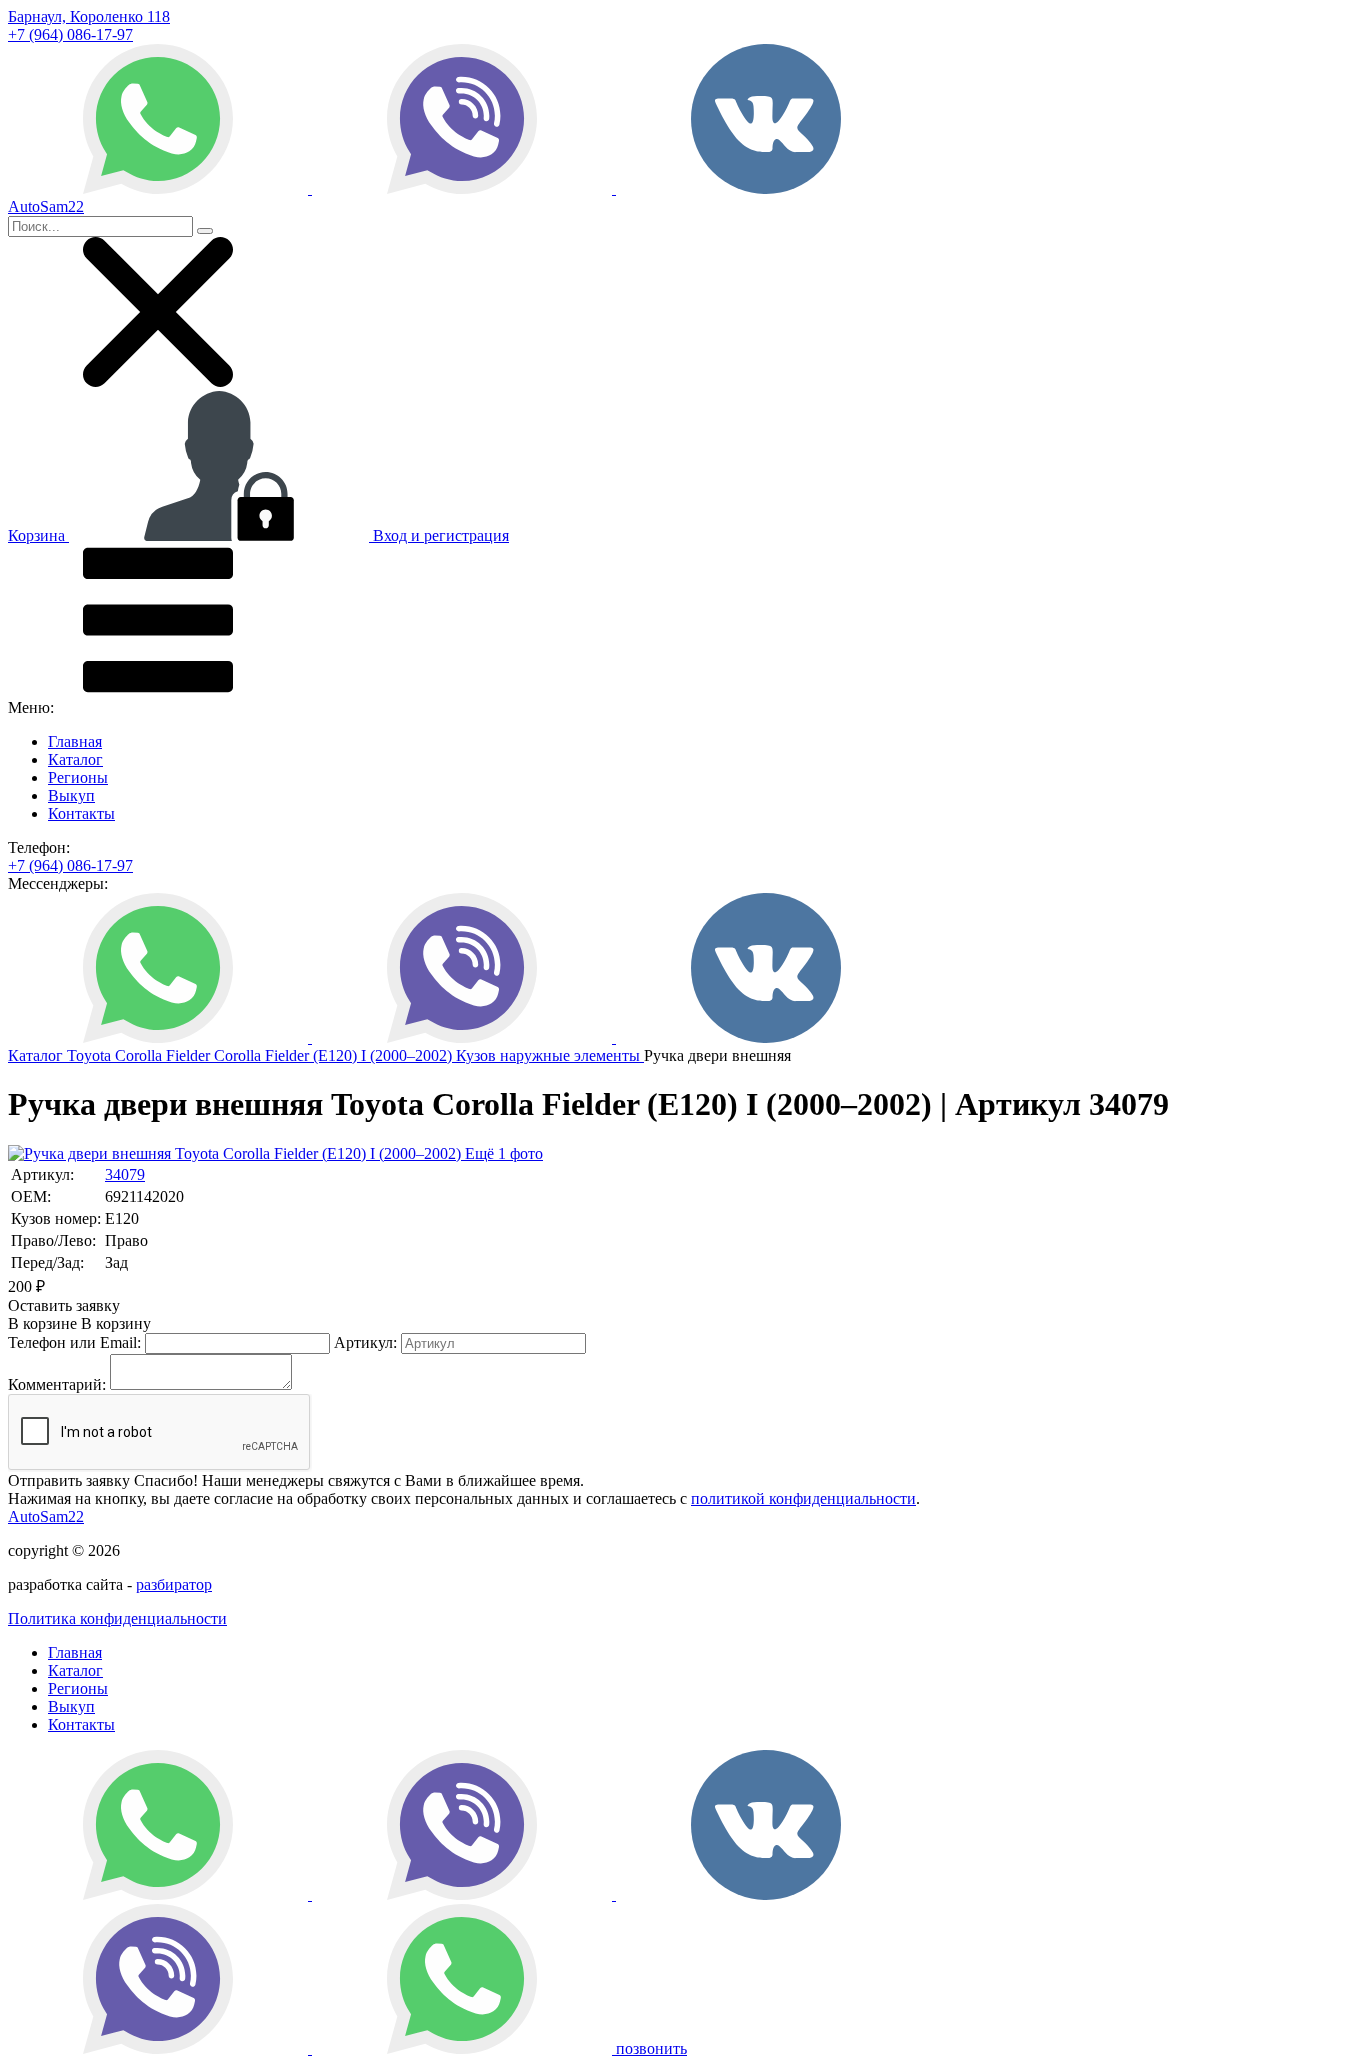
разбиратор (174, 1584)
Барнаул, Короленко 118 (89, 16)
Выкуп (71, 795)
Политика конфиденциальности (117, 1618)
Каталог (75, 759)
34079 (125, 1174)
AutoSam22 (46, 1516)
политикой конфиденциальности (803, 1498)
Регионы (78, 777)
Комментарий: (57, 1384)
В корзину (79, 1323)
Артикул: (365, 1342)
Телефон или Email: (74, 1342)
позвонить (651, 2048)
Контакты (81, 813)
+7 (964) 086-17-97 (70, 34)
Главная (75, 741)
